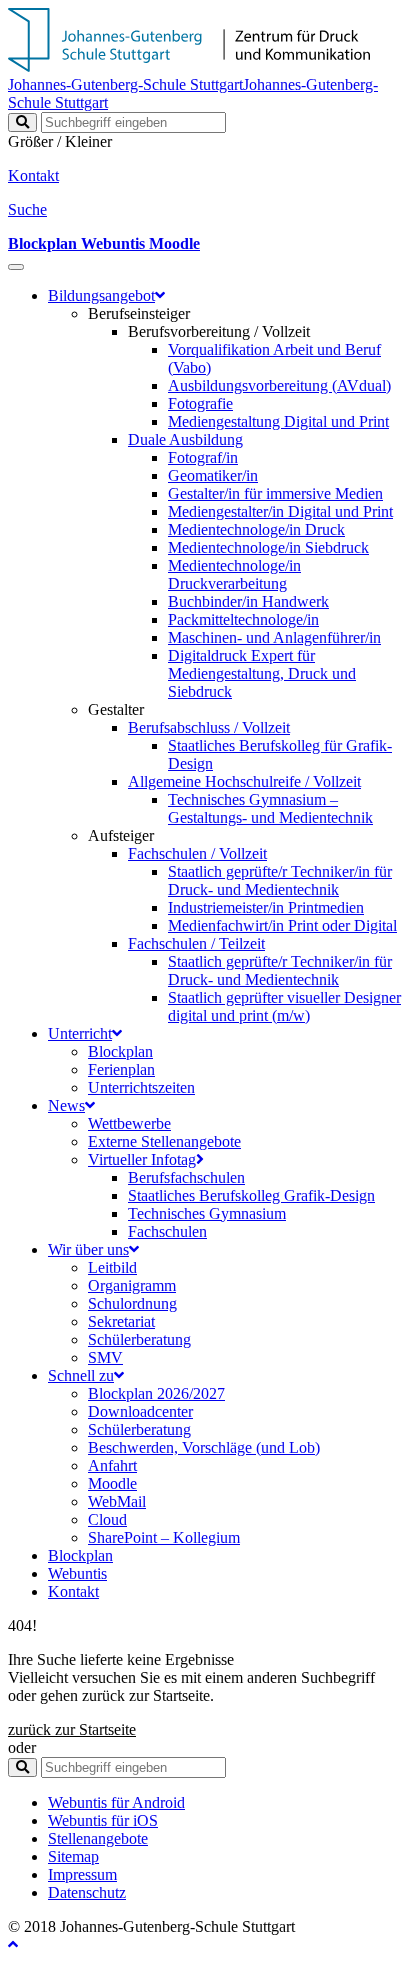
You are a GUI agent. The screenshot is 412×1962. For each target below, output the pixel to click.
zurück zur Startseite (72, 1729)
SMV (105, 1357)
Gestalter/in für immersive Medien (275, 493)
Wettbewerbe (129, 1123)
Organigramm (132, 1285)
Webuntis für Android (116, 1802)
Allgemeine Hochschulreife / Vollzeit (244, 781)
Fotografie (200, 403)
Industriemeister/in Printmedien (266, 907)
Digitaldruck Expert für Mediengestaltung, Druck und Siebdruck (262, 673)
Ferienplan (121, 1069)
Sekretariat (121, 1321)
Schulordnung (132, 1303)
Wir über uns (88, 1249)
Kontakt (73, 1591)
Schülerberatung (139, 1339)
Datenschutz (87, 1892)
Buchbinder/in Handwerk (248, 601)
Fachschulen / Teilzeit (196, 943)
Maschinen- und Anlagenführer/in (274, 637)
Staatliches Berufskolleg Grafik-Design (251, 1195)
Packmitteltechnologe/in (243, 619)
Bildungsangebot (101, 295)
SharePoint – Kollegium (164, 1537)
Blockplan (120, 1051)
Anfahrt (112, 1465)
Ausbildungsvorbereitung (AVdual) (279, 385)
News (66, 1105)
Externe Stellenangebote (164, 1141)
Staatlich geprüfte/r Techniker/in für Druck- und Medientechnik (280, 880)
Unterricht (80, 1033)
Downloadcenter (140, 1411)
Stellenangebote (98, 1838)
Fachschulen (167, 1231)
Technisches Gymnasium (207, 1213)
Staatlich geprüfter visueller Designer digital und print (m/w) (284, 1006)
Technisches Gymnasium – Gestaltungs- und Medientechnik (270, 808)
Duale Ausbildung (185, 439)
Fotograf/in (203, 457)
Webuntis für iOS (103, 1820)
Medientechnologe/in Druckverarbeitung (234, 574)
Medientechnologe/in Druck (256, 529)
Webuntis (77, 1573)
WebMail (117, 1501)
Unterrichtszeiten (141, 1087)
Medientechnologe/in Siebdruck (268, 547)
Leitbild (112, 1267)
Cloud (107, 1519)
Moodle (112, 1483)
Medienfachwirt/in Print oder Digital (282, 925)
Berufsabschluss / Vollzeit (209, 727)
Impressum (82, 1874)
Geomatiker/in (213, 475)
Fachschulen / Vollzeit (197, 853)
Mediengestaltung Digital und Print (278, 421)
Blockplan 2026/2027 (156, 1393)
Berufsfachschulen (186, 1177)
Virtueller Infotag (142, 1159)
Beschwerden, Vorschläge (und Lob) (204, 1447)
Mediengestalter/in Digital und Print (280, 511)
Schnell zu (81, 1375)
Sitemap (73, 1856)
